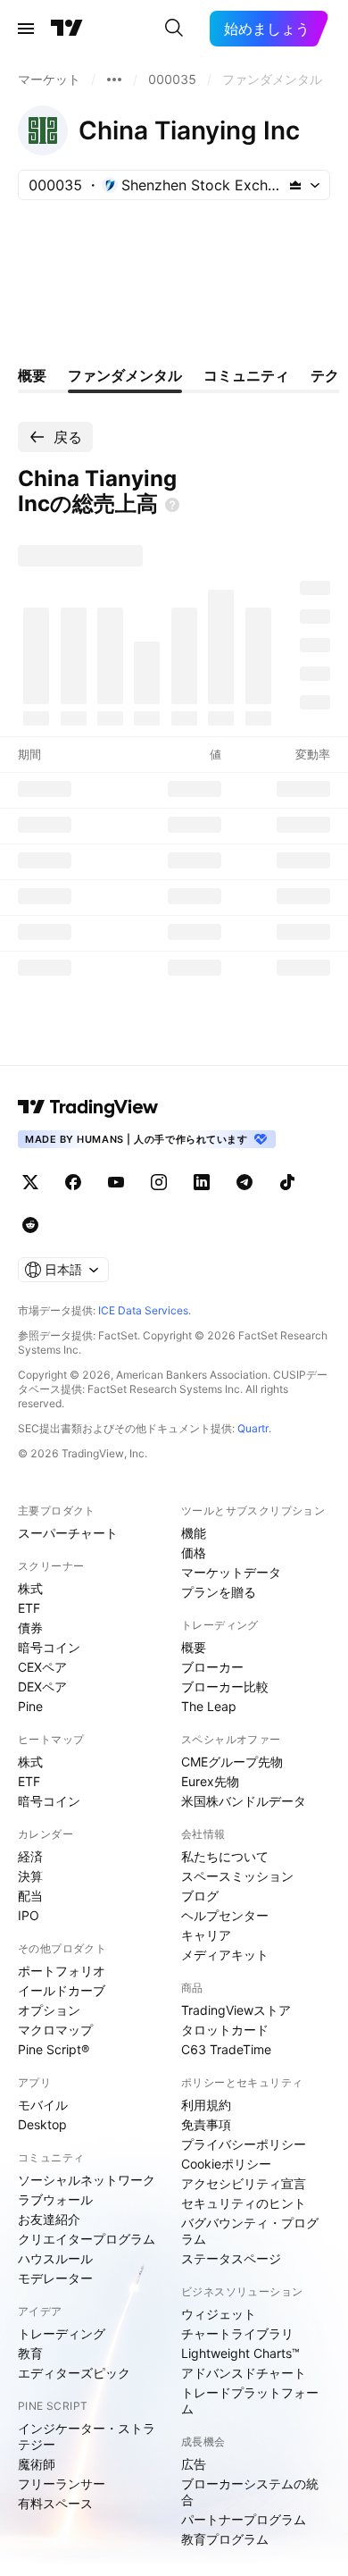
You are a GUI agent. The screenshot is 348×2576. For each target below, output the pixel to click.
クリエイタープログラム (87, 2239)
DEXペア (42, 1687)
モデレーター (55, 2278)
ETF (29, 1608)
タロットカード (225, 2030)
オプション (49, 2010)
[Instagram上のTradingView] (159, 1182)
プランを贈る (219, 1592)
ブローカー (212, 1667)
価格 (194, 1552)
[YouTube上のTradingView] (116, 1182)
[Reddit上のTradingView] (30, 1225)
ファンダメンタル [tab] (125, 375)
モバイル (43, 2105)
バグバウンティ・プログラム (250, 2231)
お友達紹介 (49, 2219)
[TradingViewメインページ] (88, 1107)
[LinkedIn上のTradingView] (202, 1182)
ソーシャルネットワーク (87, 2180)
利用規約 (206, 2105)
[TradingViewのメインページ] (67, 29)
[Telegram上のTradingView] (244, 1182)
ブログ (200, 1896)
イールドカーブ (62, 1990)
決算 (30, 1876)
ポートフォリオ (62, 1971)
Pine (30, 1706)
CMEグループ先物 (232, 1762)
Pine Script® (54, 2049)
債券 (30, 1628)
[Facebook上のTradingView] (73, 1182)
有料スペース (55, 2503)
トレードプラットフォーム (250, 2400)
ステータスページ (231, 2258)
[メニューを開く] (26, 29)
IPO (29, 1915)
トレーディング (62, 2333)
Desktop (42, 2124)
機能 (194, 1533)
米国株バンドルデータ (244, 1801)
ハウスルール (55, 2258)
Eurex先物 (210, 1781)
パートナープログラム (244, 2519)
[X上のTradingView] (30, 1182)
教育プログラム (225, 2539)
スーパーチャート (68, 1533)
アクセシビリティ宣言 (244, 2183)
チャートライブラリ (237, 2333)
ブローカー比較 (225, 1687)
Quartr (253, 1428)
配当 (30, 1896)
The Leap (209, 1706)
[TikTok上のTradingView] (287, 1182)
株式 (30, 1588)
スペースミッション (237, 1876)
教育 (30, 2353)
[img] (295, 185)
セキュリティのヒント (244, 2203)
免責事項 (206, 2124)
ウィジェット (219, 2314)
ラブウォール (55, 2199)
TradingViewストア (236, 2010)
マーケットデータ (231, 1572)
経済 (30, 1856)
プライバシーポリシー (244, 2144)
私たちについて (225, 1856)
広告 (194, 2464)
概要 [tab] (32, 375)
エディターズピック (74, 2373)
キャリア (206, 1935)
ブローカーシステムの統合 (250, 2492)
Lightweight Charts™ (240, 2353)
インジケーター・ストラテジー (87, 2436)
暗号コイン (49, 1647)
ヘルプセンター (225, 1915)
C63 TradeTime (226, 2049)
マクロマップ (55, 2030)
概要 (194, 1647)
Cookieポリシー (226, 2164)
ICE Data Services (143, 1310)
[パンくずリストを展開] (114, 80)
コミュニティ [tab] (246, 375)
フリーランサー (62, 2484)
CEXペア (42, 1667)
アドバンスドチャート (244, 2373)
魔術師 (37, 2464)
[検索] (174, 29)
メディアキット (225, 1955)
